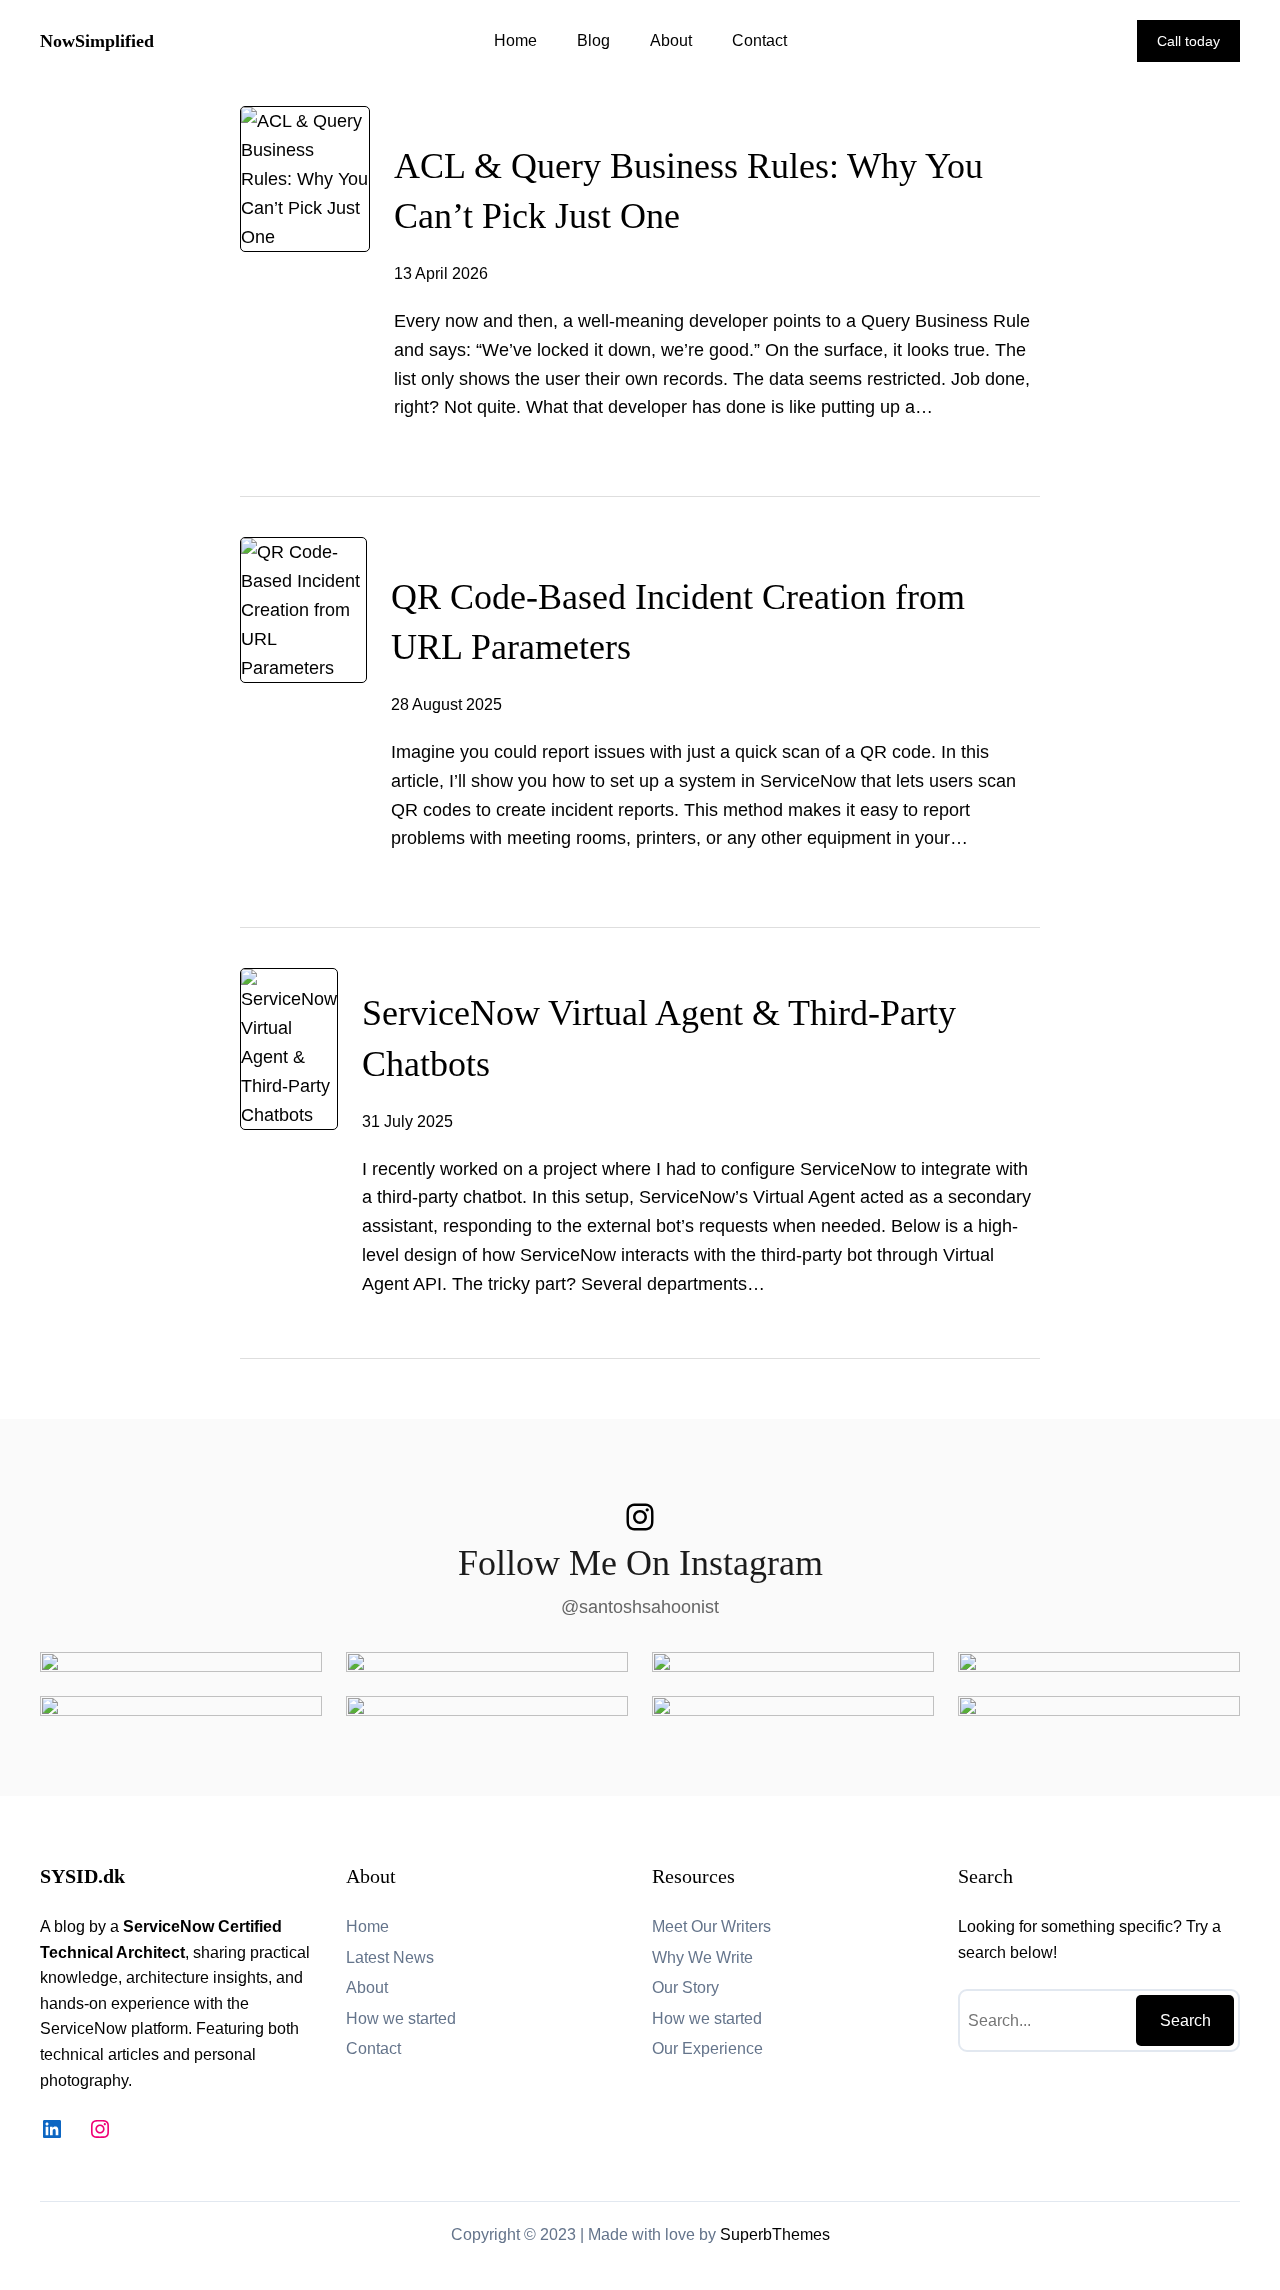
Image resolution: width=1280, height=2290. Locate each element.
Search (1185, 2020)
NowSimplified (97, 41)
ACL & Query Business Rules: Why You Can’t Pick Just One (688, 191)
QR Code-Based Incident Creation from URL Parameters (678, 622)
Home (515, 40)
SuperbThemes (775, 2234)
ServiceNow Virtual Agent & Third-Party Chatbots (659, 1038)
